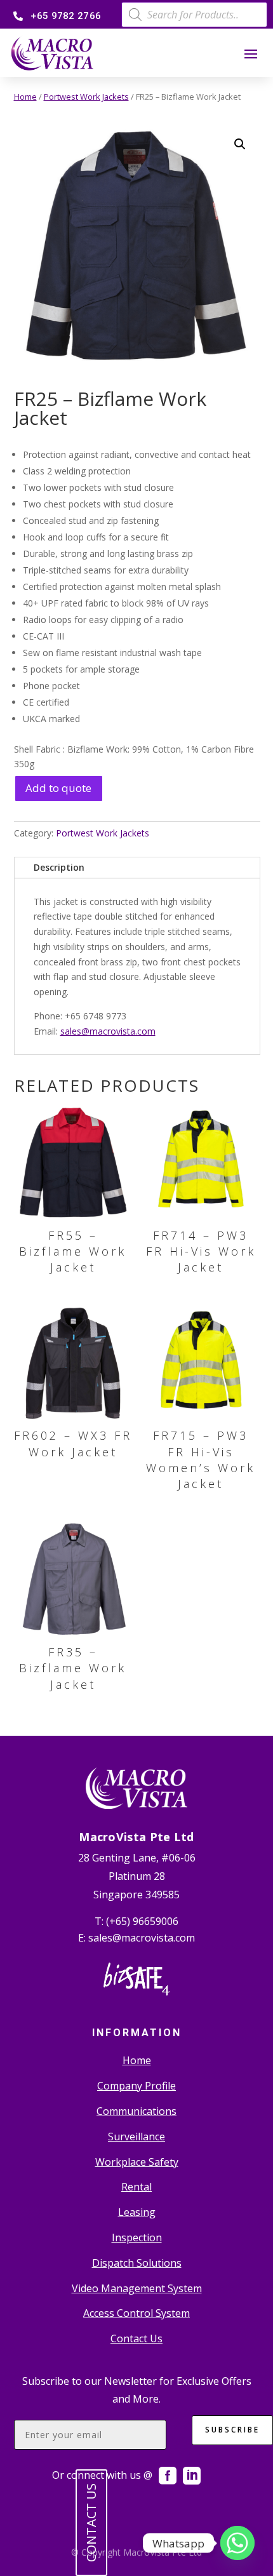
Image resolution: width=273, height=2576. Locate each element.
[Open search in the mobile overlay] (194, 15)
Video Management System (137, 2288)
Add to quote (58, 788)
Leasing (137, 2212)
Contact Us (136, 2338)
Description (59, 867)
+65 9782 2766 (66, 16)
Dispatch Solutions (137, 2263)
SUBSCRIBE (232, 2430)
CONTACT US (91, 2523)
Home (25, 97)
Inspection (137, 2237)
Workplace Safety (137, 2162)
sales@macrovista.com (108, 1031)
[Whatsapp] (237, 2543)
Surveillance (136, 2137)
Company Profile (136, 2086)
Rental (136, 2187)
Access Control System (136, 2313)
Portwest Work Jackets (86, 97)
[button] (240, 144)
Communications (136, 2111)
